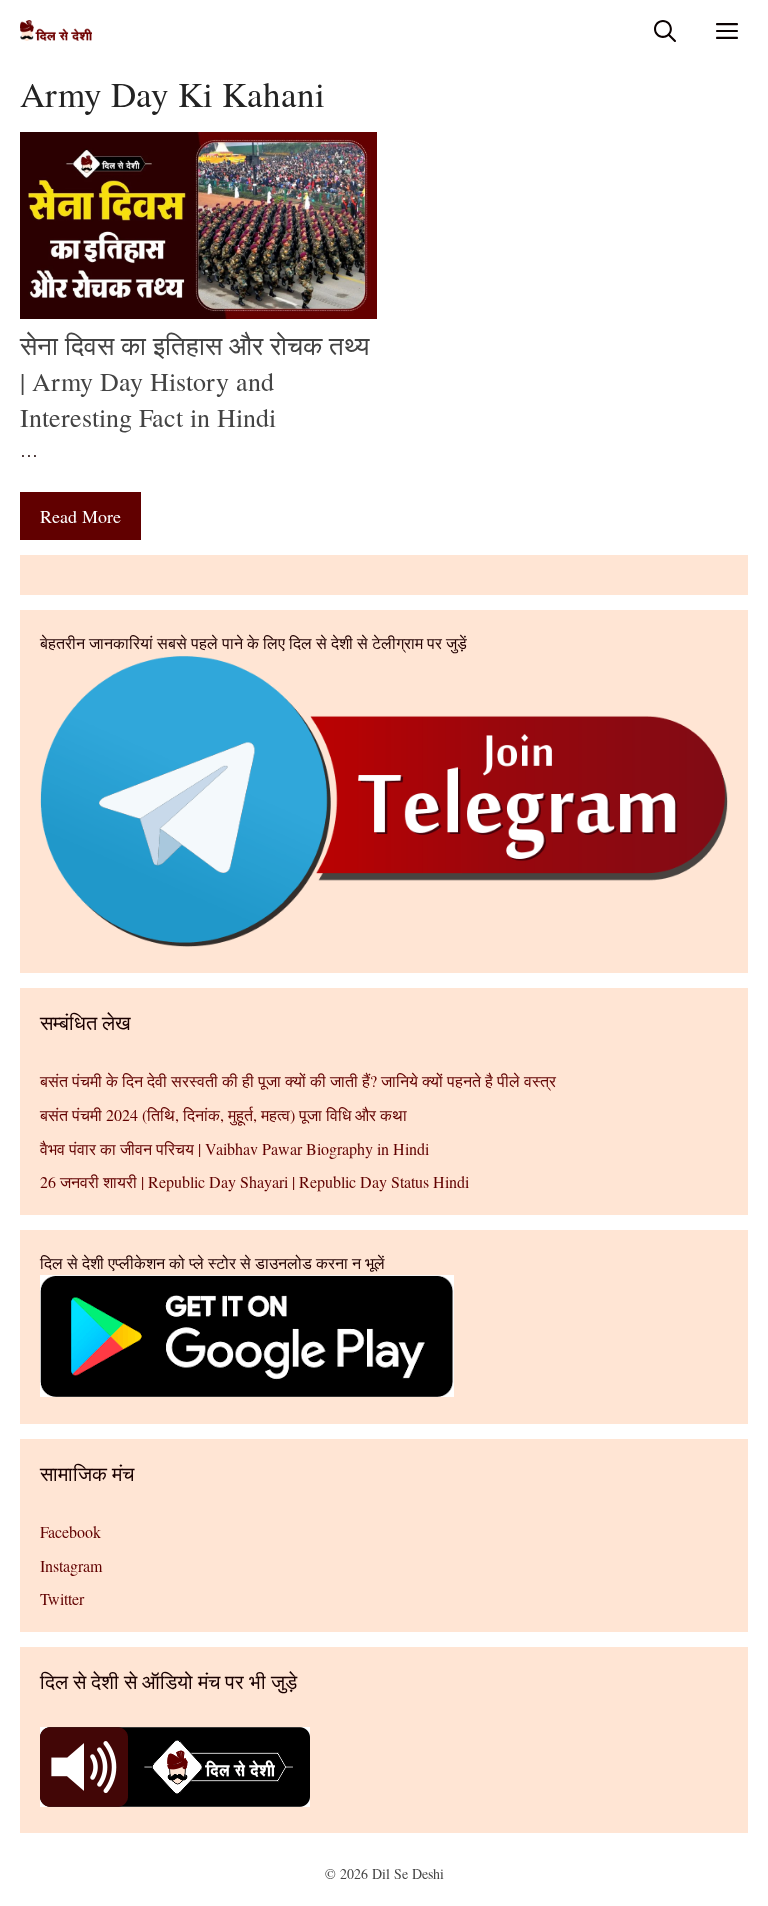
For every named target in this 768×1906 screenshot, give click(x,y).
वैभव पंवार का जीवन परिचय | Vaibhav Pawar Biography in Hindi (234, 1148)
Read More (80, 516)
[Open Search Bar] (665, 30)
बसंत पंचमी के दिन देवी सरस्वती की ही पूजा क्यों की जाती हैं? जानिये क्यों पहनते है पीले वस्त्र (298, 1080)
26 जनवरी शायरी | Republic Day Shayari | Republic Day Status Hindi (254, 1181)
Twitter (62, 1598)
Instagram (71, 1565)
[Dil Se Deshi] (56, 30)
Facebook (70, 1531)
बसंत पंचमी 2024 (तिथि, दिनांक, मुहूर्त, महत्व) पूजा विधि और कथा (223, 1114)
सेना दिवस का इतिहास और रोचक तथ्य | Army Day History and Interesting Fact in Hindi (194, 381)
